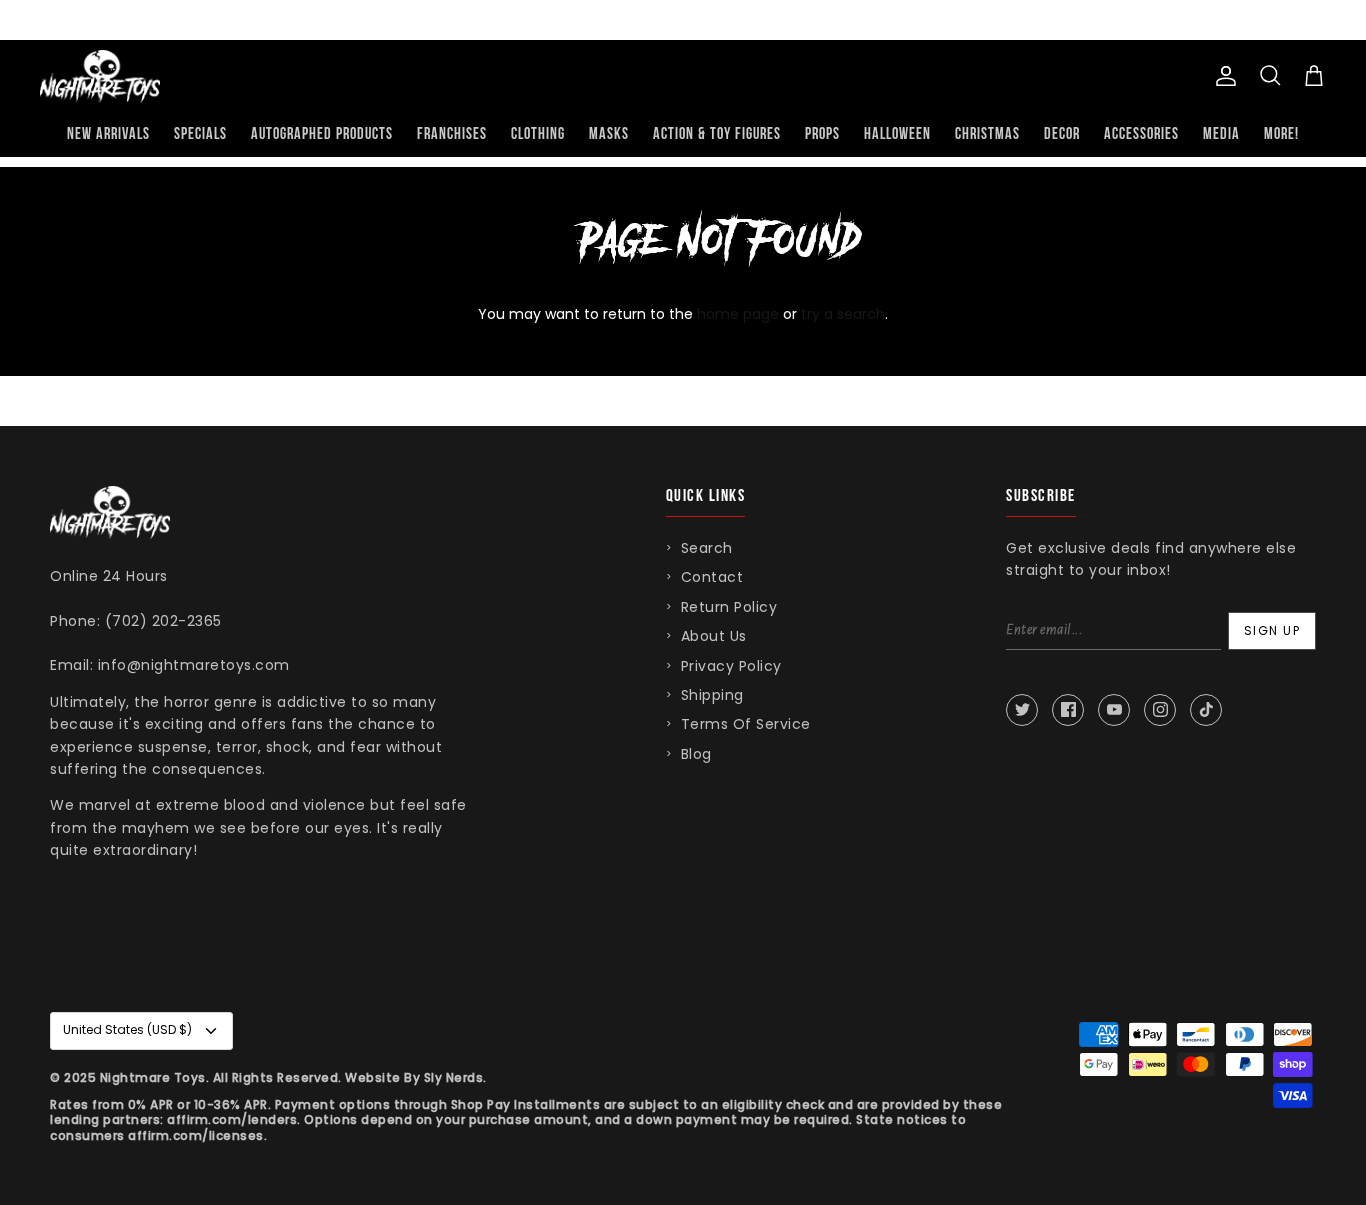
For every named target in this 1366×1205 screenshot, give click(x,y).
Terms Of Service (746, 724)
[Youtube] (1114, 710)
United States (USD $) (127, 1029)
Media (1221, 134)
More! (1281, 134)
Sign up (1272, 630)
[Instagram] (1160, 710)
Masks (609, 134)
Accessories (1141, 134)
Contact (712, 577)
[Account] (1222, 76)
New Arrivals (108, 134)
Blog (696, 754)
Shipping (712, 695)
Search (707, 548)
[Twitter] (1022, 710)
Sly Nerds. (455, 1077)
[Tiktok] (1206, 710)
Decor (1062, 134)
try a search (843, 314)
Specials (200, 134)
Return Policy (729, 607)
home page (738, 314)
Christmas (987, 134)
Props (822, 134)
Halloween (897, 134)
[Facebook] (1068, 710)
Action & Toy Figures (717, 134)
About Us (714, 636)
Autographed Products (322, 134)
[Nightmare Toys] (100, 76)
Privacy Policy (731, 666)
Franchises (452, 134)
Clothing (538, 134)
